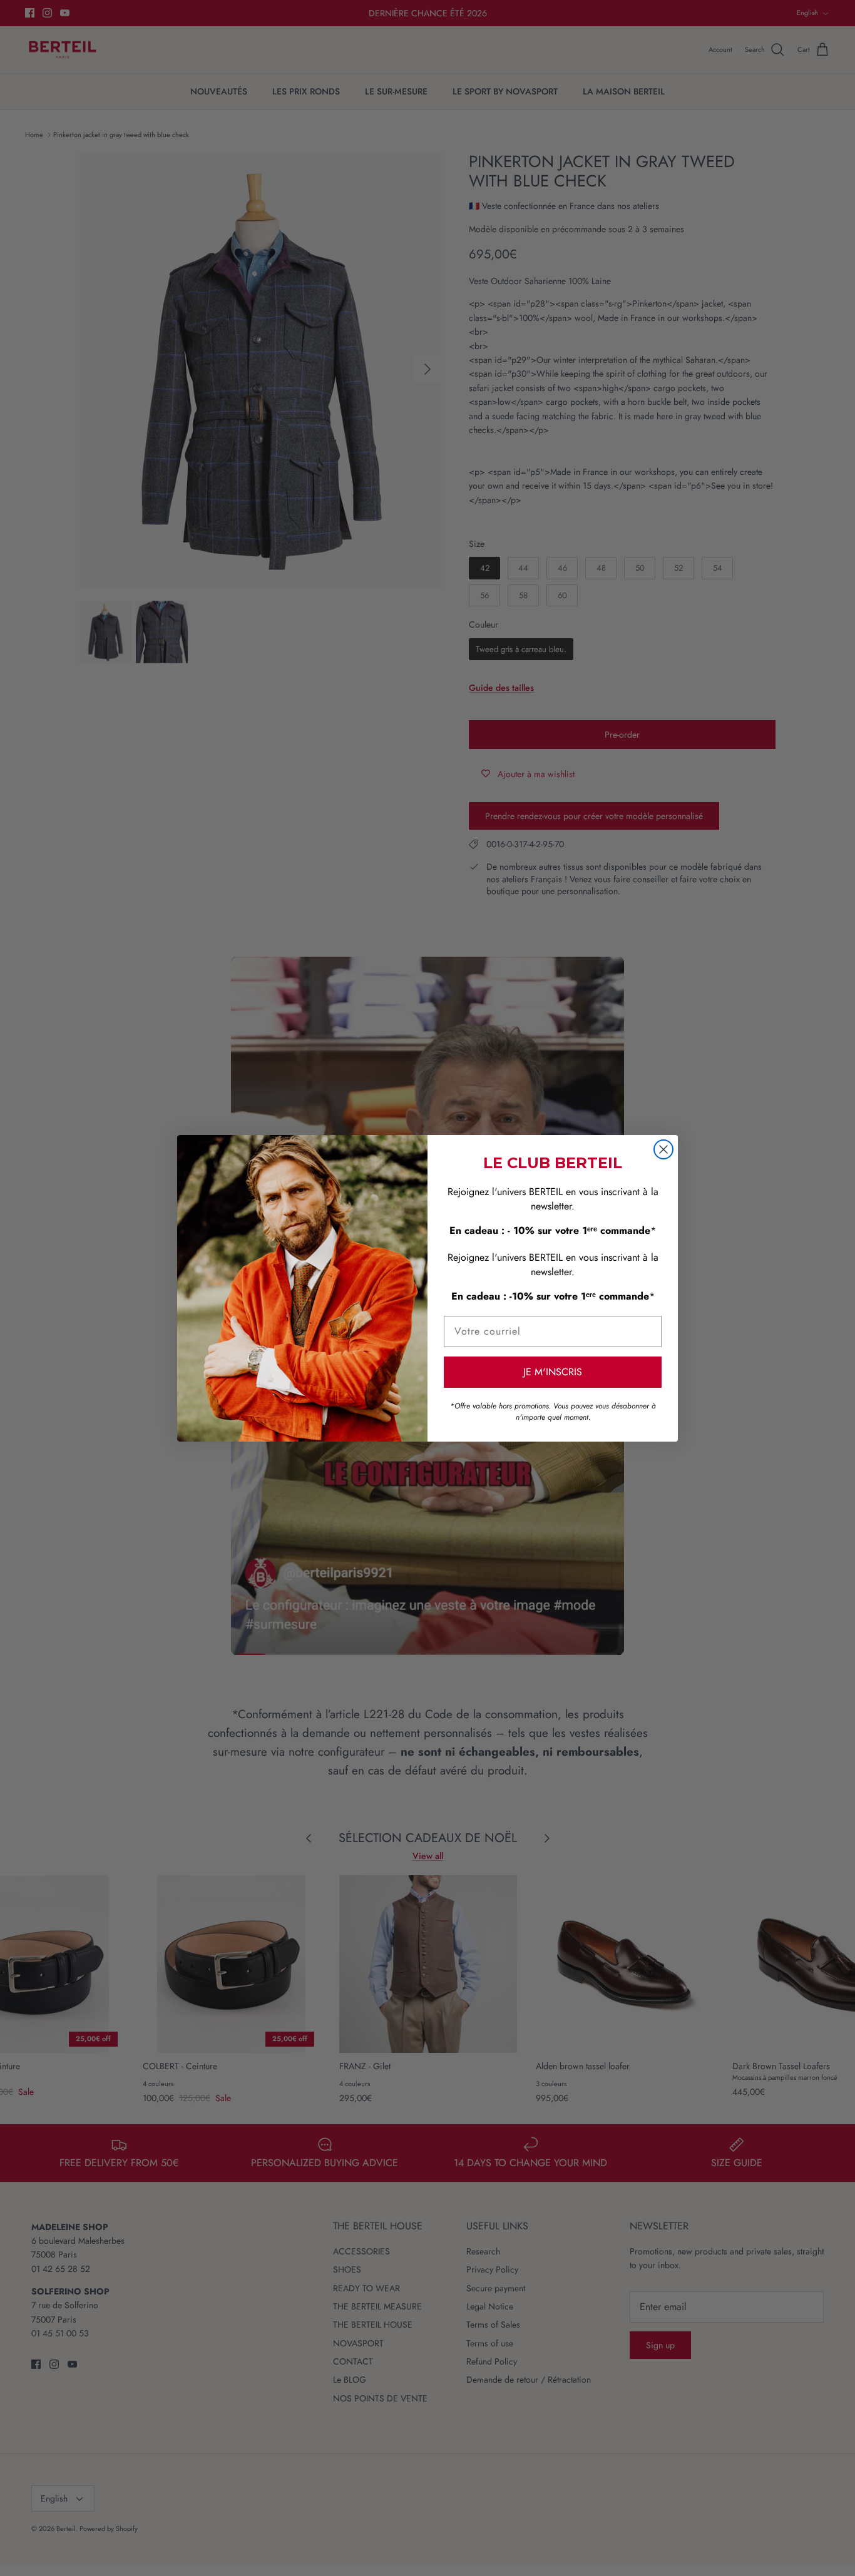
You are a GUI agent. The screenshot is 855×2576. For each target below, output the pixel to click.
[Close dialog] (663, 1149)
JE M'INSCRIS (553, 1372)
